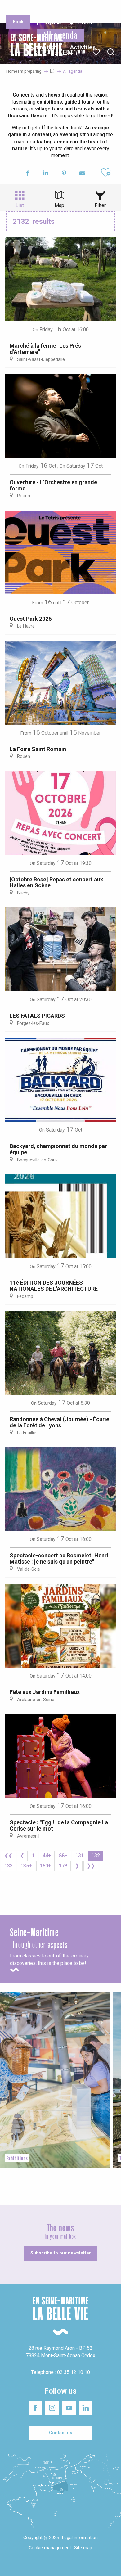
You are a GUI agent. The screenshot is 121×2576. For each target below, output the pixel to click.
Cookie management (50, 2548)
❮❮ (8, 1855)
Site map (83, 2548)
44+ (47, 1855)
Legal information (80, 2538)
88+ (63, 1855)
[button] (111, 52)
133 (9, 1866)
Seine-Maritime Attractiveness (19, 9)
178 (63, 1866)
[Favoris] (97, 52)
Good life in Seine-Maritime (62, 9)
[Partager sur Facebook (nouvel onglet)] (27, 174)
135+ (26, 1866)
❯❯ (91, 1866)
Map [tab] (59, 205)
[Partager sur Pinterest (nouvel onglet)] (64, 174)
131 (80, 1855)
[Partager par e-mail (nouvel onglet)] (82, 174)
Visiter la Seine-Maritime (101, 9)
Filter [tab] (100, 205)
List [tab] (20, 205)
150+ (45, 1866)
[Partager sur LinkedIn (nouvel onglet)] (46, 174)
